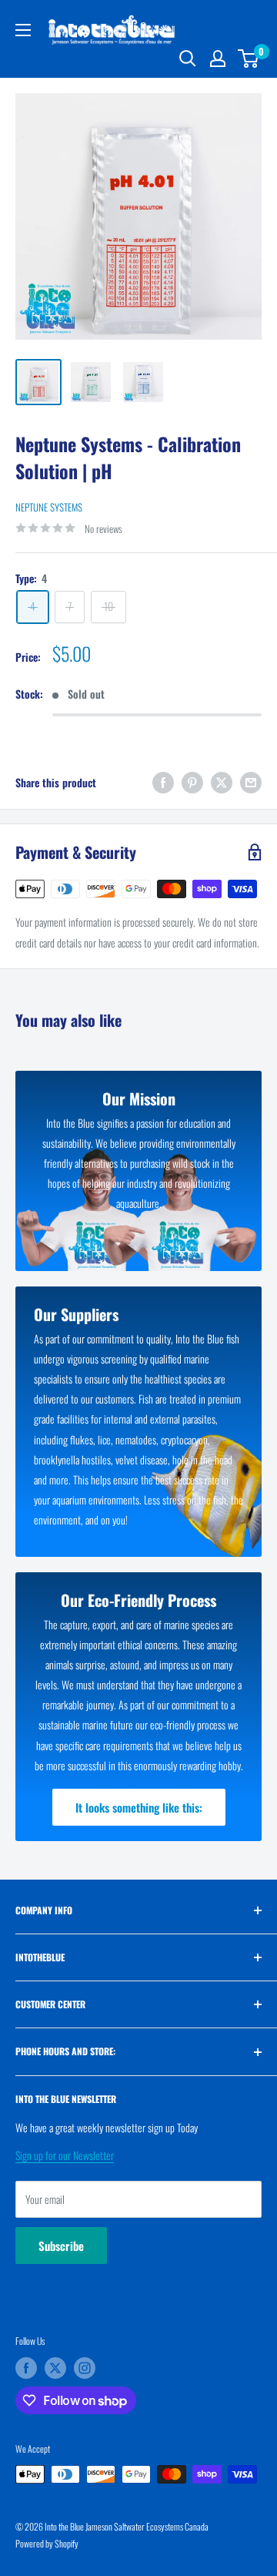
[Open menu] (23, 30)
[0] (249, 59)
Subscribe (61, 2246)
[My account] (218, 59)
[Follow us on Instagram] (85, 2368)
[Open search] (188, 59)
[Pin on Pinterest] (192, 783)
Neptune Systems (49, 507)
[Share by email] (251, 783)
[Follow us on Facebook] (26, 2368)
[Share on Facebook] (163, 783)
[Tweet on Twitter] (222, 783)
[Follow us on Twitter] (55, 2368)
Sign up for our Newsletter (65, 2155)
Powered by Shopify (47, 2543)
